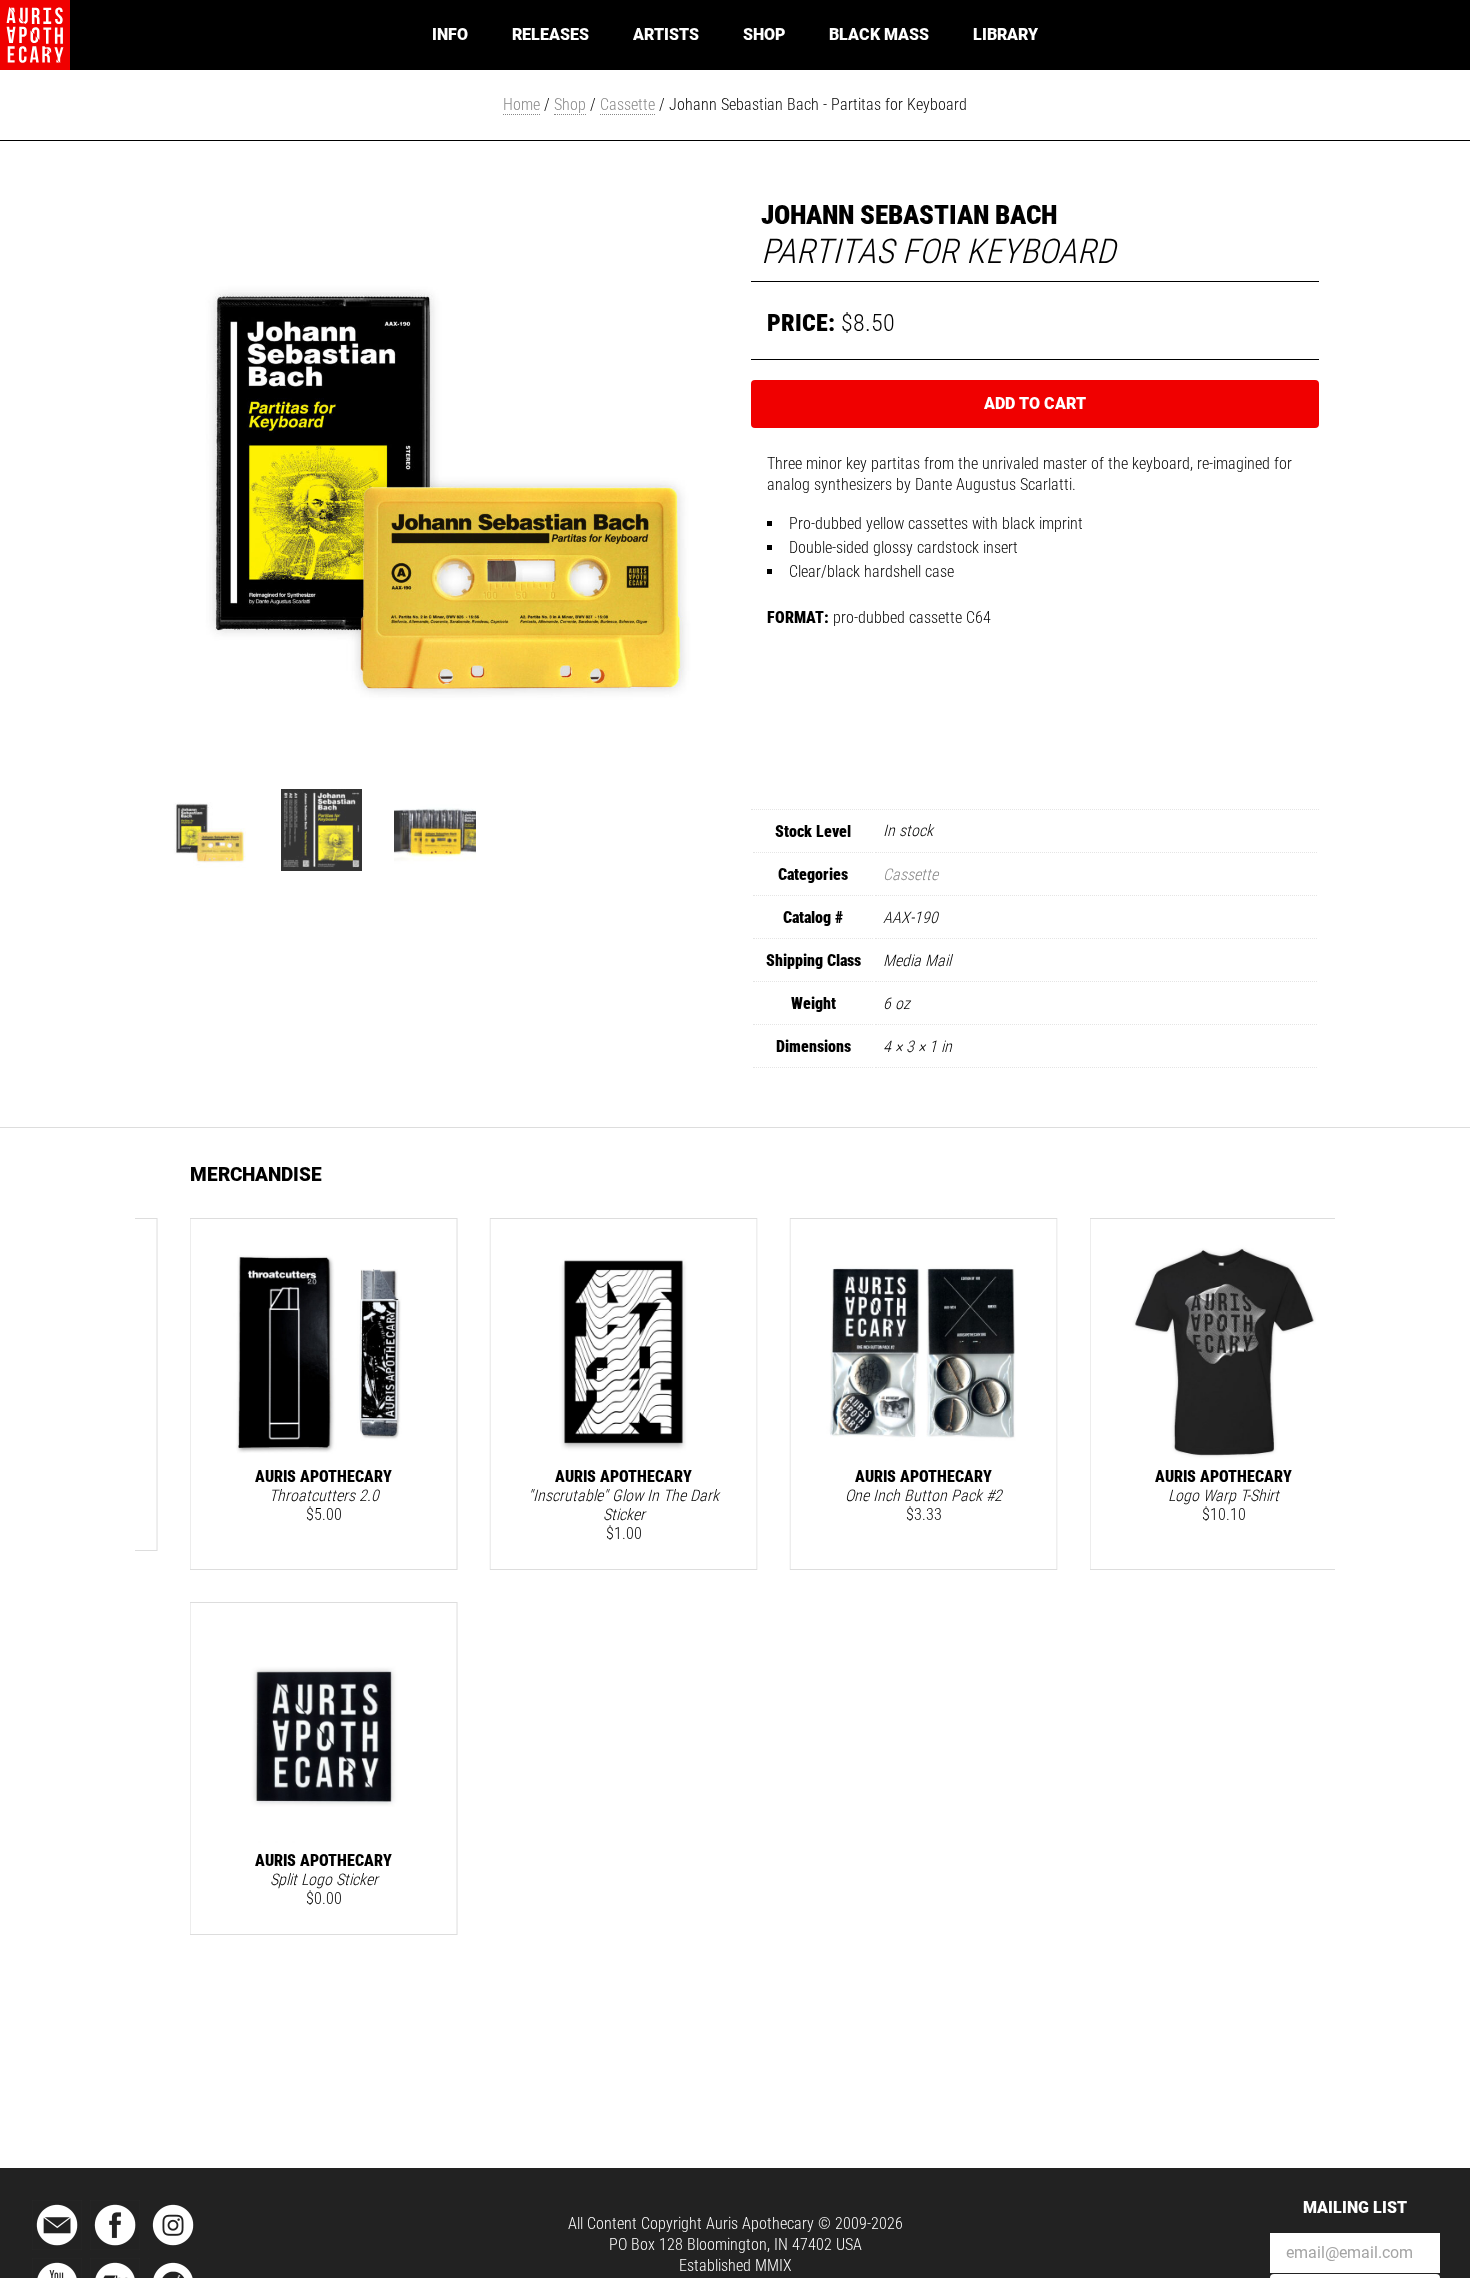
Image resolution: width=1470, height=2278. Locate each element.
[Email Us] (57, 2246)
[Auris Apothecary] (35, 35)
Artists (666, 34)
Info (450, 34)
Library (1005, 34)
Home (521, 104)
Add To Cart (1035, 403)
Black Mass (879, 34)
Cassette (627, 104)
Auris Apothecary (760, 2223)
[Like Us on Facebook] (115, 2246)
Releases (550, 34)
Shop (764, 34)
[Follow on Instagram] (173, 2246)
